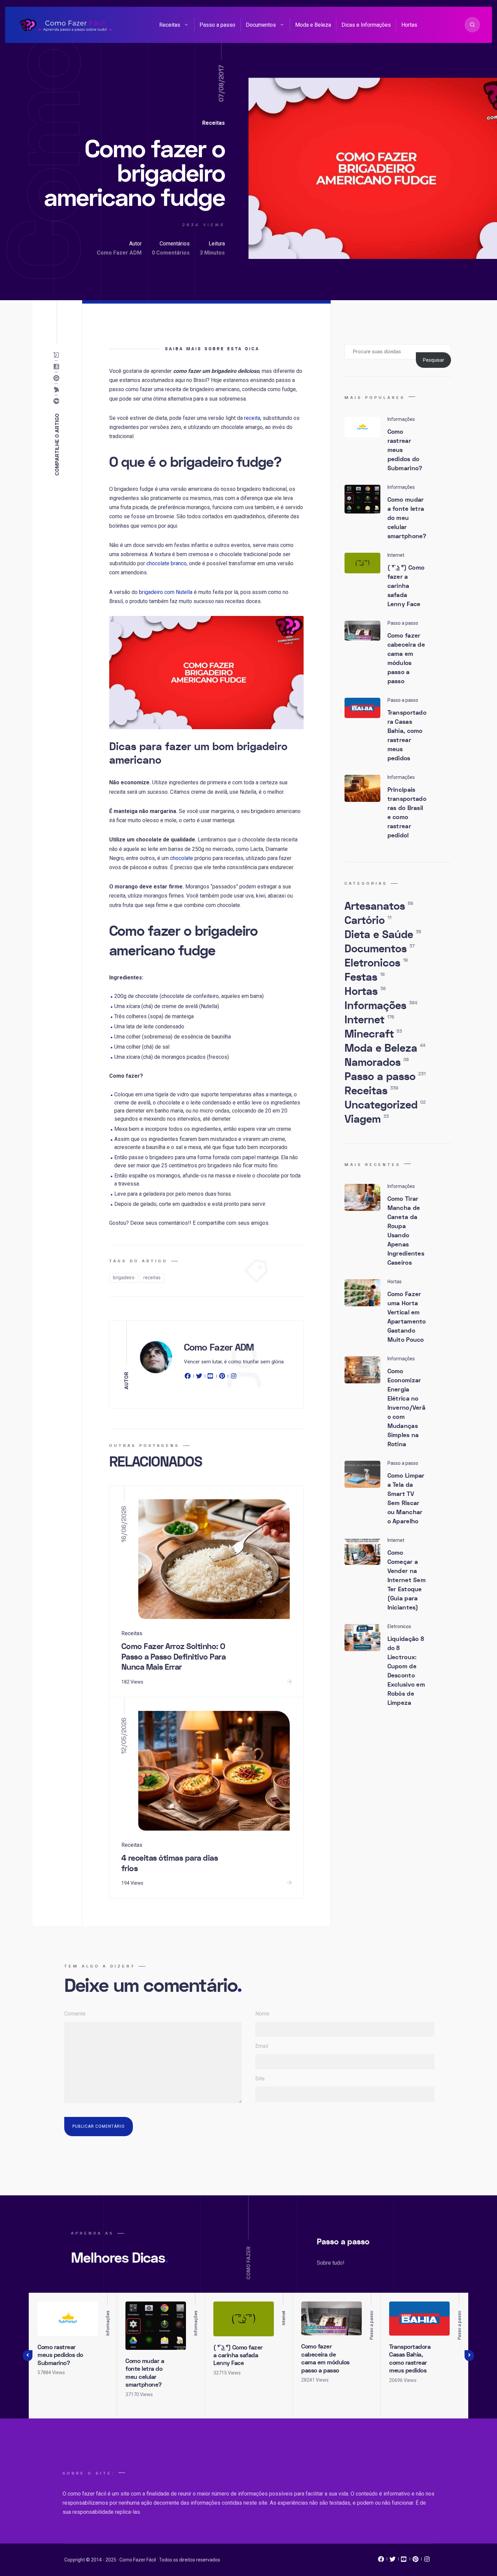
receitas (152, 1278)
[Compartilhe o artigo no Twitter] (58, 390)
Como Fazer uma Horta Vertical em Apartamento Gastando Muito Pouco (407, 1317)
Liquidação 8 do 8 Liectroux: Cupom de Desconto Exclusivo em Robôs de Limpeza (406, 1671)
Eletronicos (376, 963)
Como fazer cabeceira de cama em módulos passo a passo (406, 659)
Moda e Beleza (313, 25)
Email (262, 2046)
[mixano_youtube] (404, 2561)
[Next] (469, 2356)
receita (252, 418)
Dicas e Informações (366, 25)
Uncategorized (385, 1105)
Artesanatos (379, 906)
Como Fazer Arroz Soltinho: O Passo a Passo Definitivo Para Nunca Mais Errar (174, 1657)
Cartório (368, 921)
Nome (262, 2014)
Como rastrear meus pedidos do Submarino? (60, 2355)
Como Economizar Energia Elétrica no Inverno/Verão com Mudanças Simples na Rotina (407, 1408)
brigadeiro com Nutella (166, 592)
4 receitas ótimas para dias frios (170, 1863)
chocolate (182, 858)
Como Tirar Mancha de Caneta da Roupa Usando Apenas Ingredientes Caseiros (406, 1231)
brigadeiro (124, 1278)
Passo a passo (217, 25)
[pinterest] (222, 1377)
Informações (381, 1006)
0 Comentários (171, 253)
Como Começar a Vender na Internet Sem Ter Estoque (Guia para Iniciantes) (407, 1580)
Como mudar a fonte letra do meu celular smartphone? (407, 518)
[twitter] (199, 1377)
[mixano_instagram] (427, 2561)
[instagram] (234, 1377)
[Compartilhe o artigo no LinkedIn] (58, 367)
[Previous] (28, 2356)
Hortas (409, 25)
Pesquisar (434, 360)
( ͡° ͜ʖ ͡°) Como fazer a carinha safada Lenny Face (406, 586)
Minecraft (373, 1034)
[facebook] (189, 1377)
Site (260, 2079)
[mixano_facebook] (381, 2561)
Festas (365, 977)
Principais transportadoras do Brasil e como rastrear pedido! (407, 813)
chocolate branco (167, 563)
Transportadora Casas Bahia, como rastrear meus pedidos (407, 736)
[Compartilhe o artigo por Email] (58, 355)
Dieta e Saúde (383, 935)
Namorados (377, 1063)
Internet (369, 1020)
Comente (75, 2014)
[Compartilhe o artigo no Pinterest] (58, 378)
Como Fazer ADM (119, 253)
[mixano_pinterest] (416, 2561)
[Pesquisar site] (472, 25)
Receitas (170, 25)
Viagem (367, 1119)
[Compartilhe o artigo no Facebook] (58, 401)
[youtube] (211, 1377)
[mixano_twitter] (393, 2561)
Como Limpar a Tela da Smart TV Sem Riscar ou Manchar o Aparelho (406, 1499)
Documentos (261, 25)
